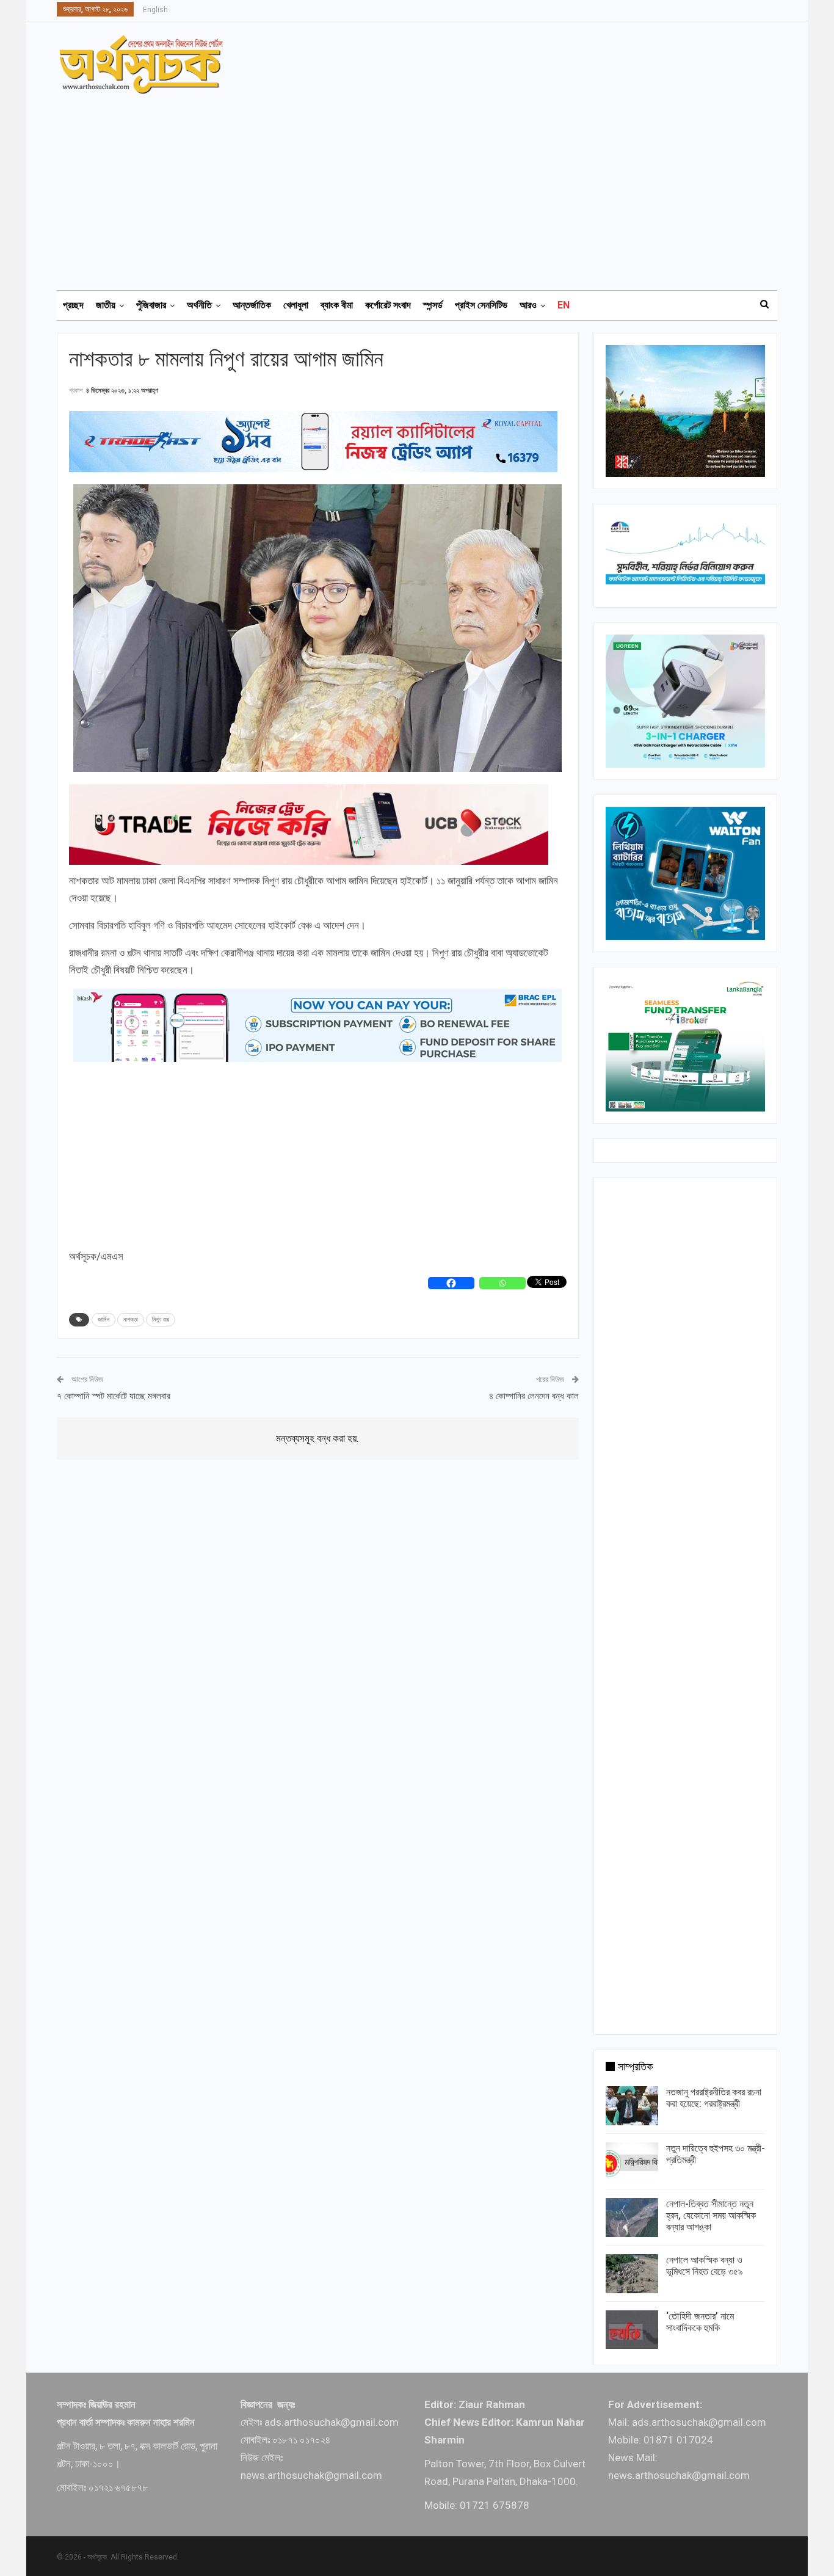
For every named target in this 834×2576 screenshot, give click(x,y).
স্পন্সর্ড (433, 305)
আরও (528, 305)
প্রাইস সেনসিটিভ (481, 305)
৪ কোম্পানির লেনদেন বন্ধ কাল (534, 1396)
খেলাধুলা (296, 305)
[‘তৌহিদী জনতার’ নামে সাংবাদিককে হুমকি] (632, 2330)
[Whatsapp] (502, 1283)
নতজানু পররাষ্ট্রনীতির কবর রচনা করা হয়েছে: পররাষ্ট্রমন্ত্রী (714, 2098)
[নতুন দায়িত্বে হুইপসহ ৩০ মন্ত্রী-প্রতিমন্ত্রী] (632, 2162)
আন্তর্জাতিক (252, 305)
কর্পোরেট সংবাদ (388, 305)
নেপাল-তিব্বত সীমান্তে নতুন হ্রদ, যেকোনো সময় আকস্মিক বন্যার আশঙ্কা (711, 2215)
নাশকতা (131, 1319)
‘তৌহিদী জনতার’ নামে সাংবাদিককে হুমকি (700, 2322)
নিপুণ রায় (161, 1319)
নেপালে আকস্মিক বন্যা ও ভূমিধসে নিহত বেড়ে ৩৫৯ (705, 2266)
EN (564, 305)
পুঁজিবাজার (151, 305)
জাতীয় (106, 305)
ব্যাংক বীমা (337, 305)
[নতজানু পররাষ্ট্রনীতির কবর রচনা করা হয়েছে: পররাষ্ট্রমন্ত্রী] (632, 2106)
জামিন (103, 1319)
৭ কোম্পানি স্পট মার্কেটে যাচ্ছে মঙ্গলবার (114, 1396)
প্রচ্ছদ (73, 305)
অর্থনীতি (199, 305)
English (155, 10)
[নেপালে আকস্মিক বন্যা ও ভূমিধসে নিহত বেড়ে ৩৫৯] (632, 2274)
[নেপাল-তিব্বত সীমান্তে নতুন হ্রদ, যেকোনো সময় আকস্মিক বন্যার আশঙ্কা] (632, 2218)
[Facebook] (451, 1283)
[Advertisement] (424, 186)
